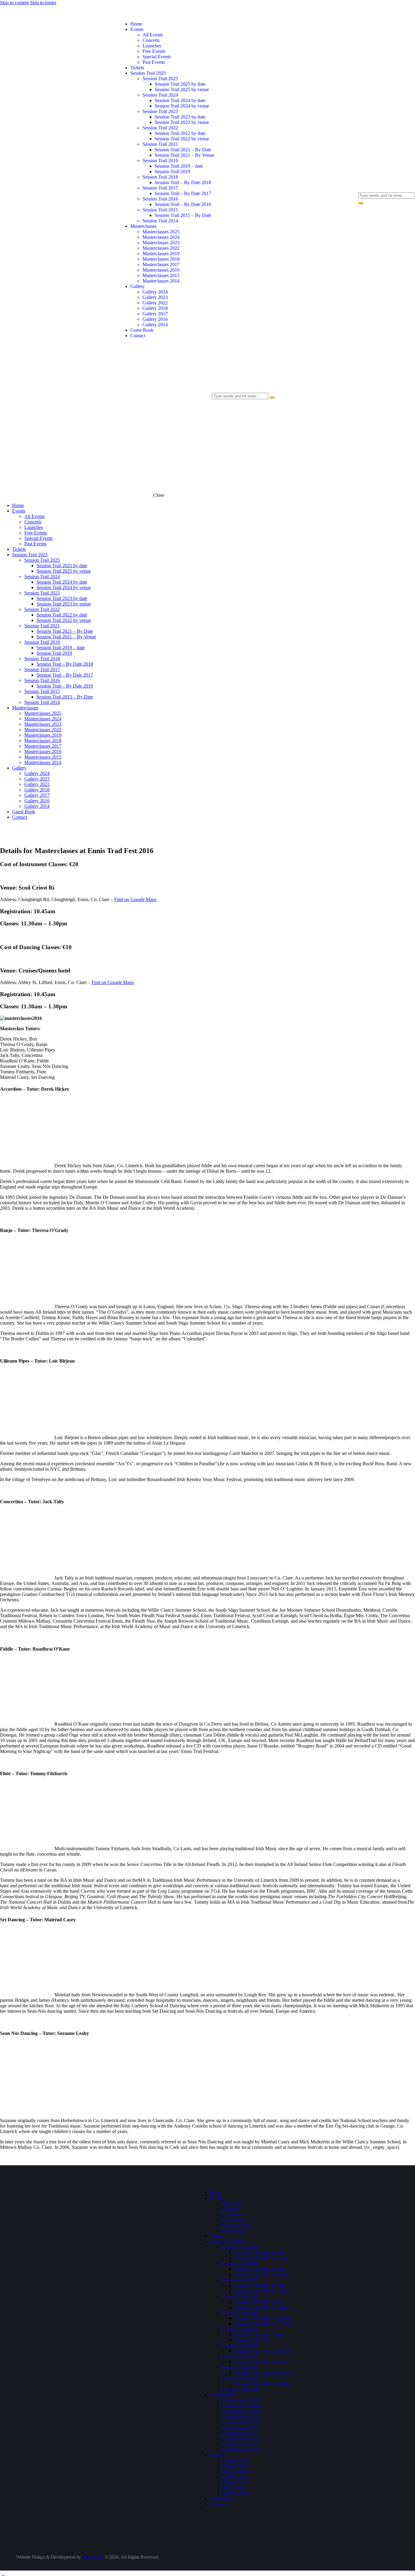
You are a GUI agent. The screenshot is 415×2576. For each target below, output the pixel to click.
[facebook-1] (362, 158)
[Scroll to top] (3, 2573)
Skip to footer (43, 3)
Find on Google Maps (135, 899)
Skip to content (14, 3)
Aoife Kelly (93, 2557)
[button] (215, 408)
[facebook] (19, 2237)
